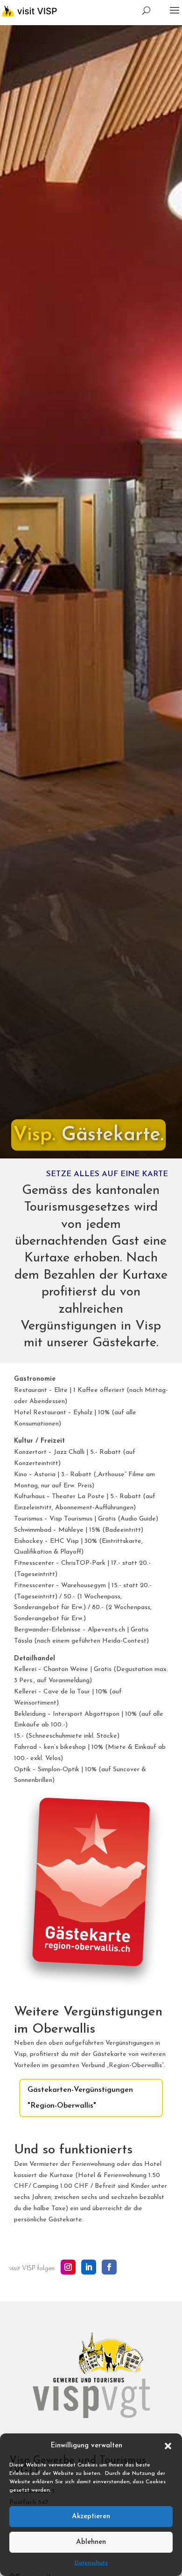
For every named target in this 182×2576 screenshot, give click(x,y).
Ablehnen (91, 2542)
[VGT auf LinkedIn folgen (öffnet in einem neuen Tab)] (89, 2267)
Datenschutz (91, 2563)
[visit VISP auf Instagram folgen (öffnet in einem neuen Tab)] (68, 2267)
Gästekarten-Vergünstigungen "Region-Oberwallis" (80, 2098)
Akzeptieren (91, 2517)
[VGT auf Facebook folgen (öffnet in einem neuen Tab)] (109, 2267)
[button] (168, 2446)
